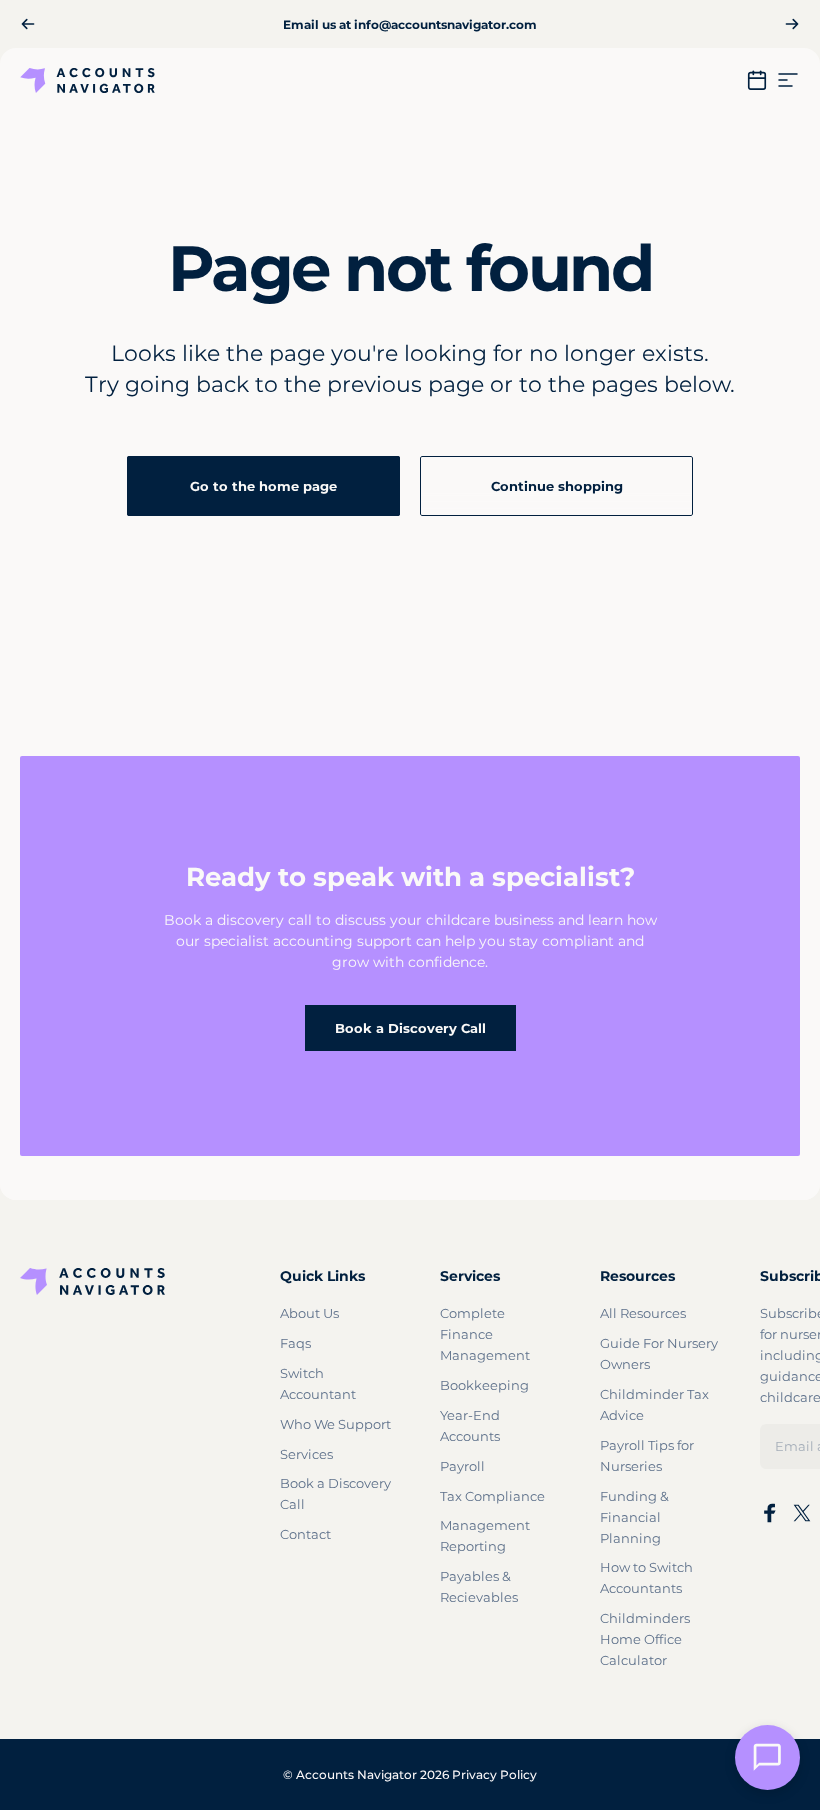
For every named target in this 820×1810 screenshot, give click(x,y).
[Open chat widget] (767, 1757)
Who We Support (335, 1424)
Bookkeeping (484, 1385)
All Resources (643, 1313)
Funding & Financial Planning (634, 1517)
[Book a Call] (757, 80)
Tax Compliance (492, 1496)
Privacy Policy (494, 1774)
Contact (305, 1534)
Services (306, 1454)
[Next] (792, 24)
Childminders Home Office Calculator (645, 1639)
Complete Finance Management (485, 1334)
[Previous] (28, 24)
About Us (309, 1313)
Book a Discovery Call (410, 1028)
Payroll (462, 1466)
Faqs (295, 1343)
